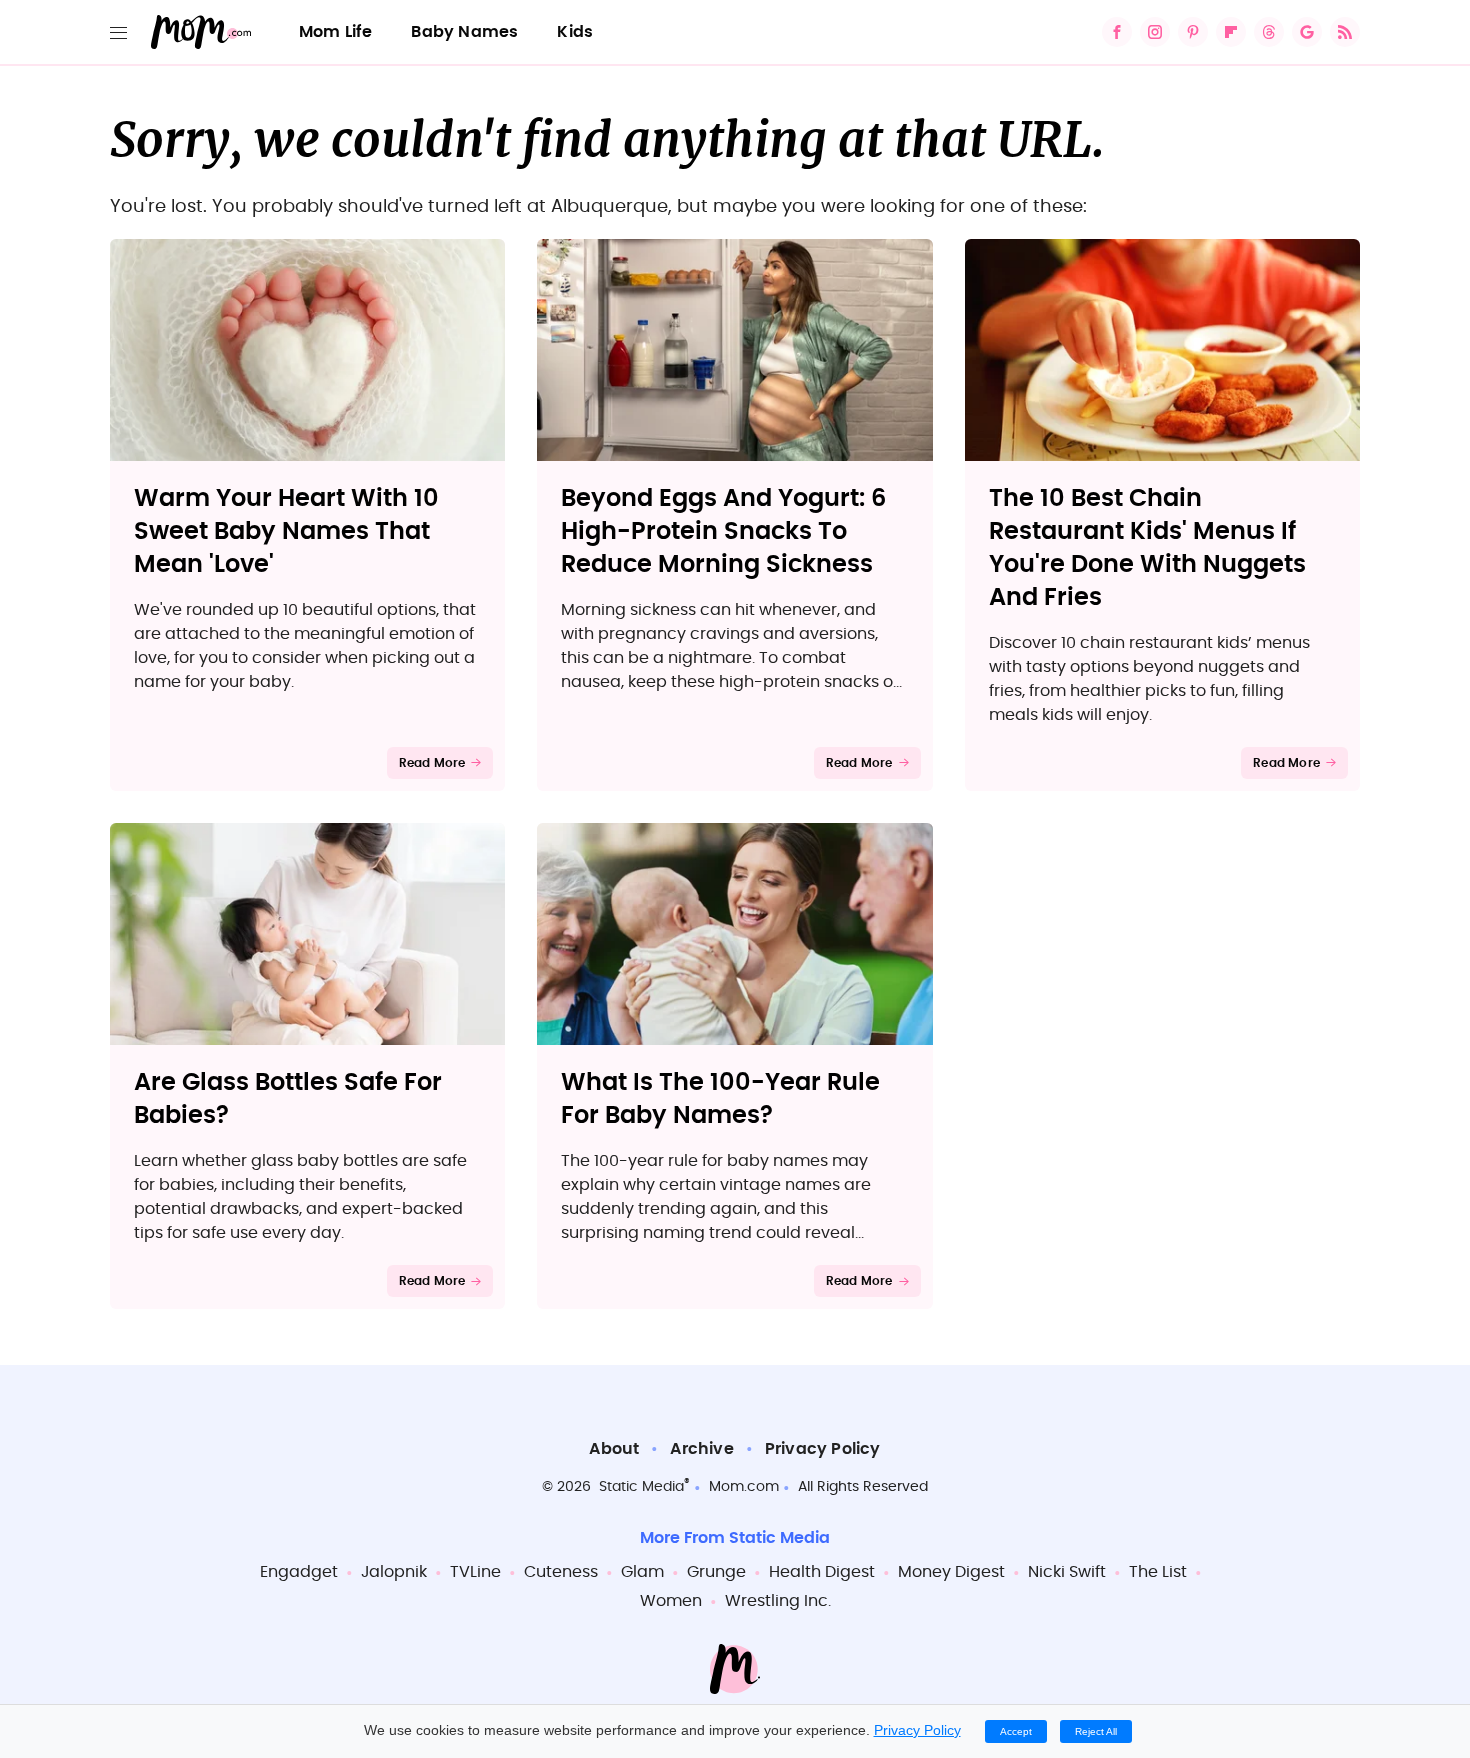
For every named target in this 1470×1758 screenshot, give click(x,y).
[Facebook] (1117, 32)
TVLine (475, 1572)
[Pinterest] (1193, 32)
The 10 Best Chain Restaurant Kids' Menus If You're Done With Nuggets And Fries (1147, 548)
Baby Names (464, 32)
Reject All (1096, 1731)
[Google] (1307, 32)
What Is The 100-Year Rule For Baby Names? (720, 1099)
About (614, 1449)
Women (671, 1601)
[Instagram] (1155, 32)
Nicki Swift (1067, 1572)
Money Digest (951, 1572)
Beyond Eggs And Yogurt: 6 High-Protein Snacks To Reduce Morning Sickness (723, 532)
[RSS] (1345, 32)
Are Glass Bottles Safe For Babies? (288, 1099)
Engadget (299, 1572)
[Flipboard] (1231, 32)
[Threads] (1269, 32)
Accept (1016, 1731)
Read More (432, 763)
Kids (575, 32)
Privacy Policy (823, 1449)
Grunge (716, 1572)
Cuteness (561, 1572)
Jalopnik (394, 1572)
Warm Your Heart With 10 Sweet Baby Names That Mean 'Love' (286, 532)
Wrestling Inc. (778, 1601)
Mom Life (336, 32)
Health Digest (822, 1572)
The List (1158, 1572)
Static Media (641, 1487)
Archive (701, 1449)
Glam (642, 1572)
